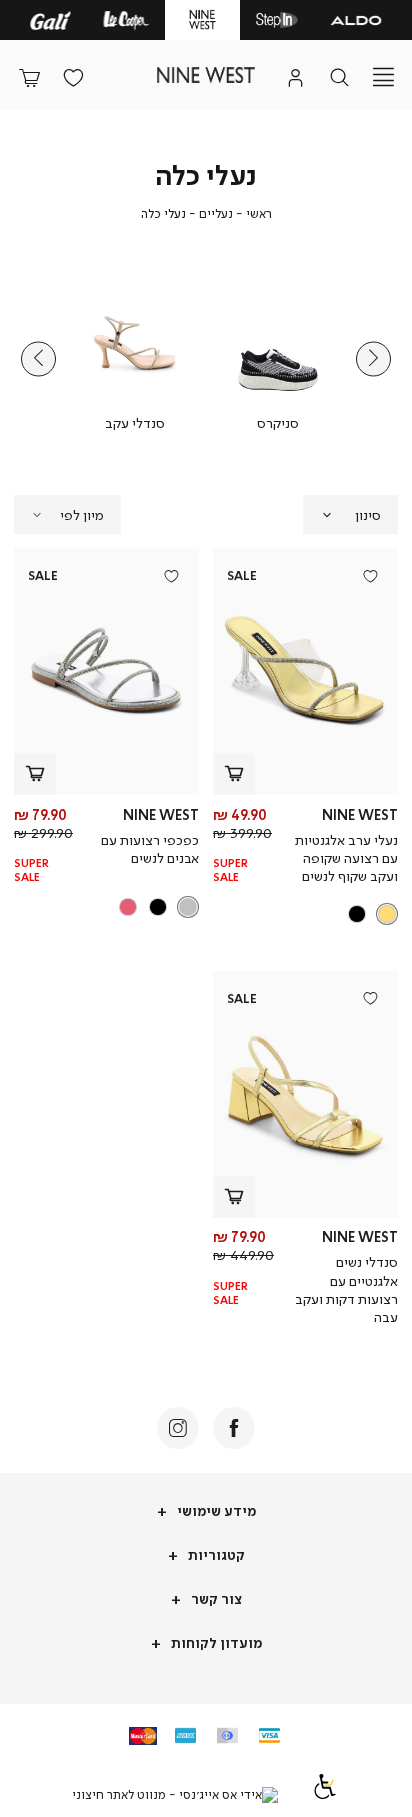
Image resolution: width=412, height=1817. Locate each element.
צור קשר (215, 1598)
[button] (29, 77)
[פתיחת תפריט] (383, 77)
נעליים (216, 213)
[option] (387, 914)
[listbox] (307, 914)
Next (38, 358)
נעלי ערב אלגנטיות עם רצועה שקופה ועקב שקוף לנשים (346, 857)
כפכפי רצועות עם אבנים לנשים (150, 848)
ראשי (259, 213)
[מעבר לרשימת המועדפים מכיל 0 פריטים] (73, 77)
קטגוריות (215, 1554)
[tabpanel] (277, 358)
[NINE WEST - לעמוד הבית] (206, 75)
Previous (373, 358)
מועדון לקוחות (215, 1642)
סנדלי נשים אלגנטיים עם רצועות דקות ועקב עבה (346, 1289)
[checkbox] (277, 358)
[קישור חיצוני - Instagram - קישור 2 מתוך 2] (178, 1428)
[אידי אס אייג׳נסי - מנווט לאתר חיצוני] (175, 1795)
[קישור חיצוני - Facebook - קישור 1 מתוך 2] (234, 1428)
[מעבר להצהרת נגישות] (325, 1794)
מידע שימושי (215, 1510)
